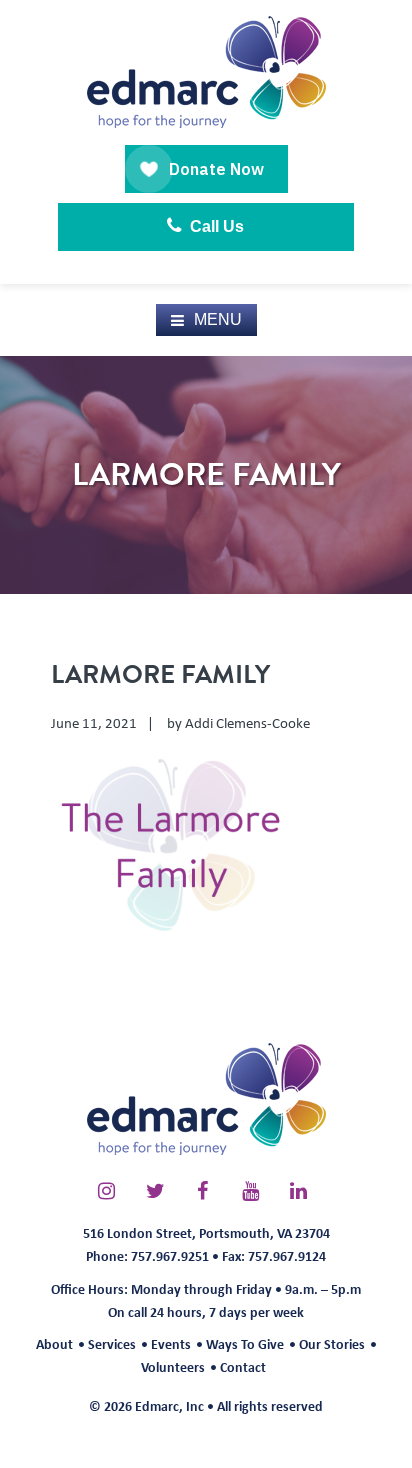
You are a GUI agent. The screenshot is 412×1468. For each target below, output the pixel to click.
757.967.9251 (170, 1255)
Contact (243, 1366)
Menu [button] (218, 319)
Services (112, 1343)
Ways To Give (245, 1343)
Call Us (215, 226)
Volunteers (173, 1366)
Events (171, 1343)
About (54, 1343)
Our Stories (332, 1343)
